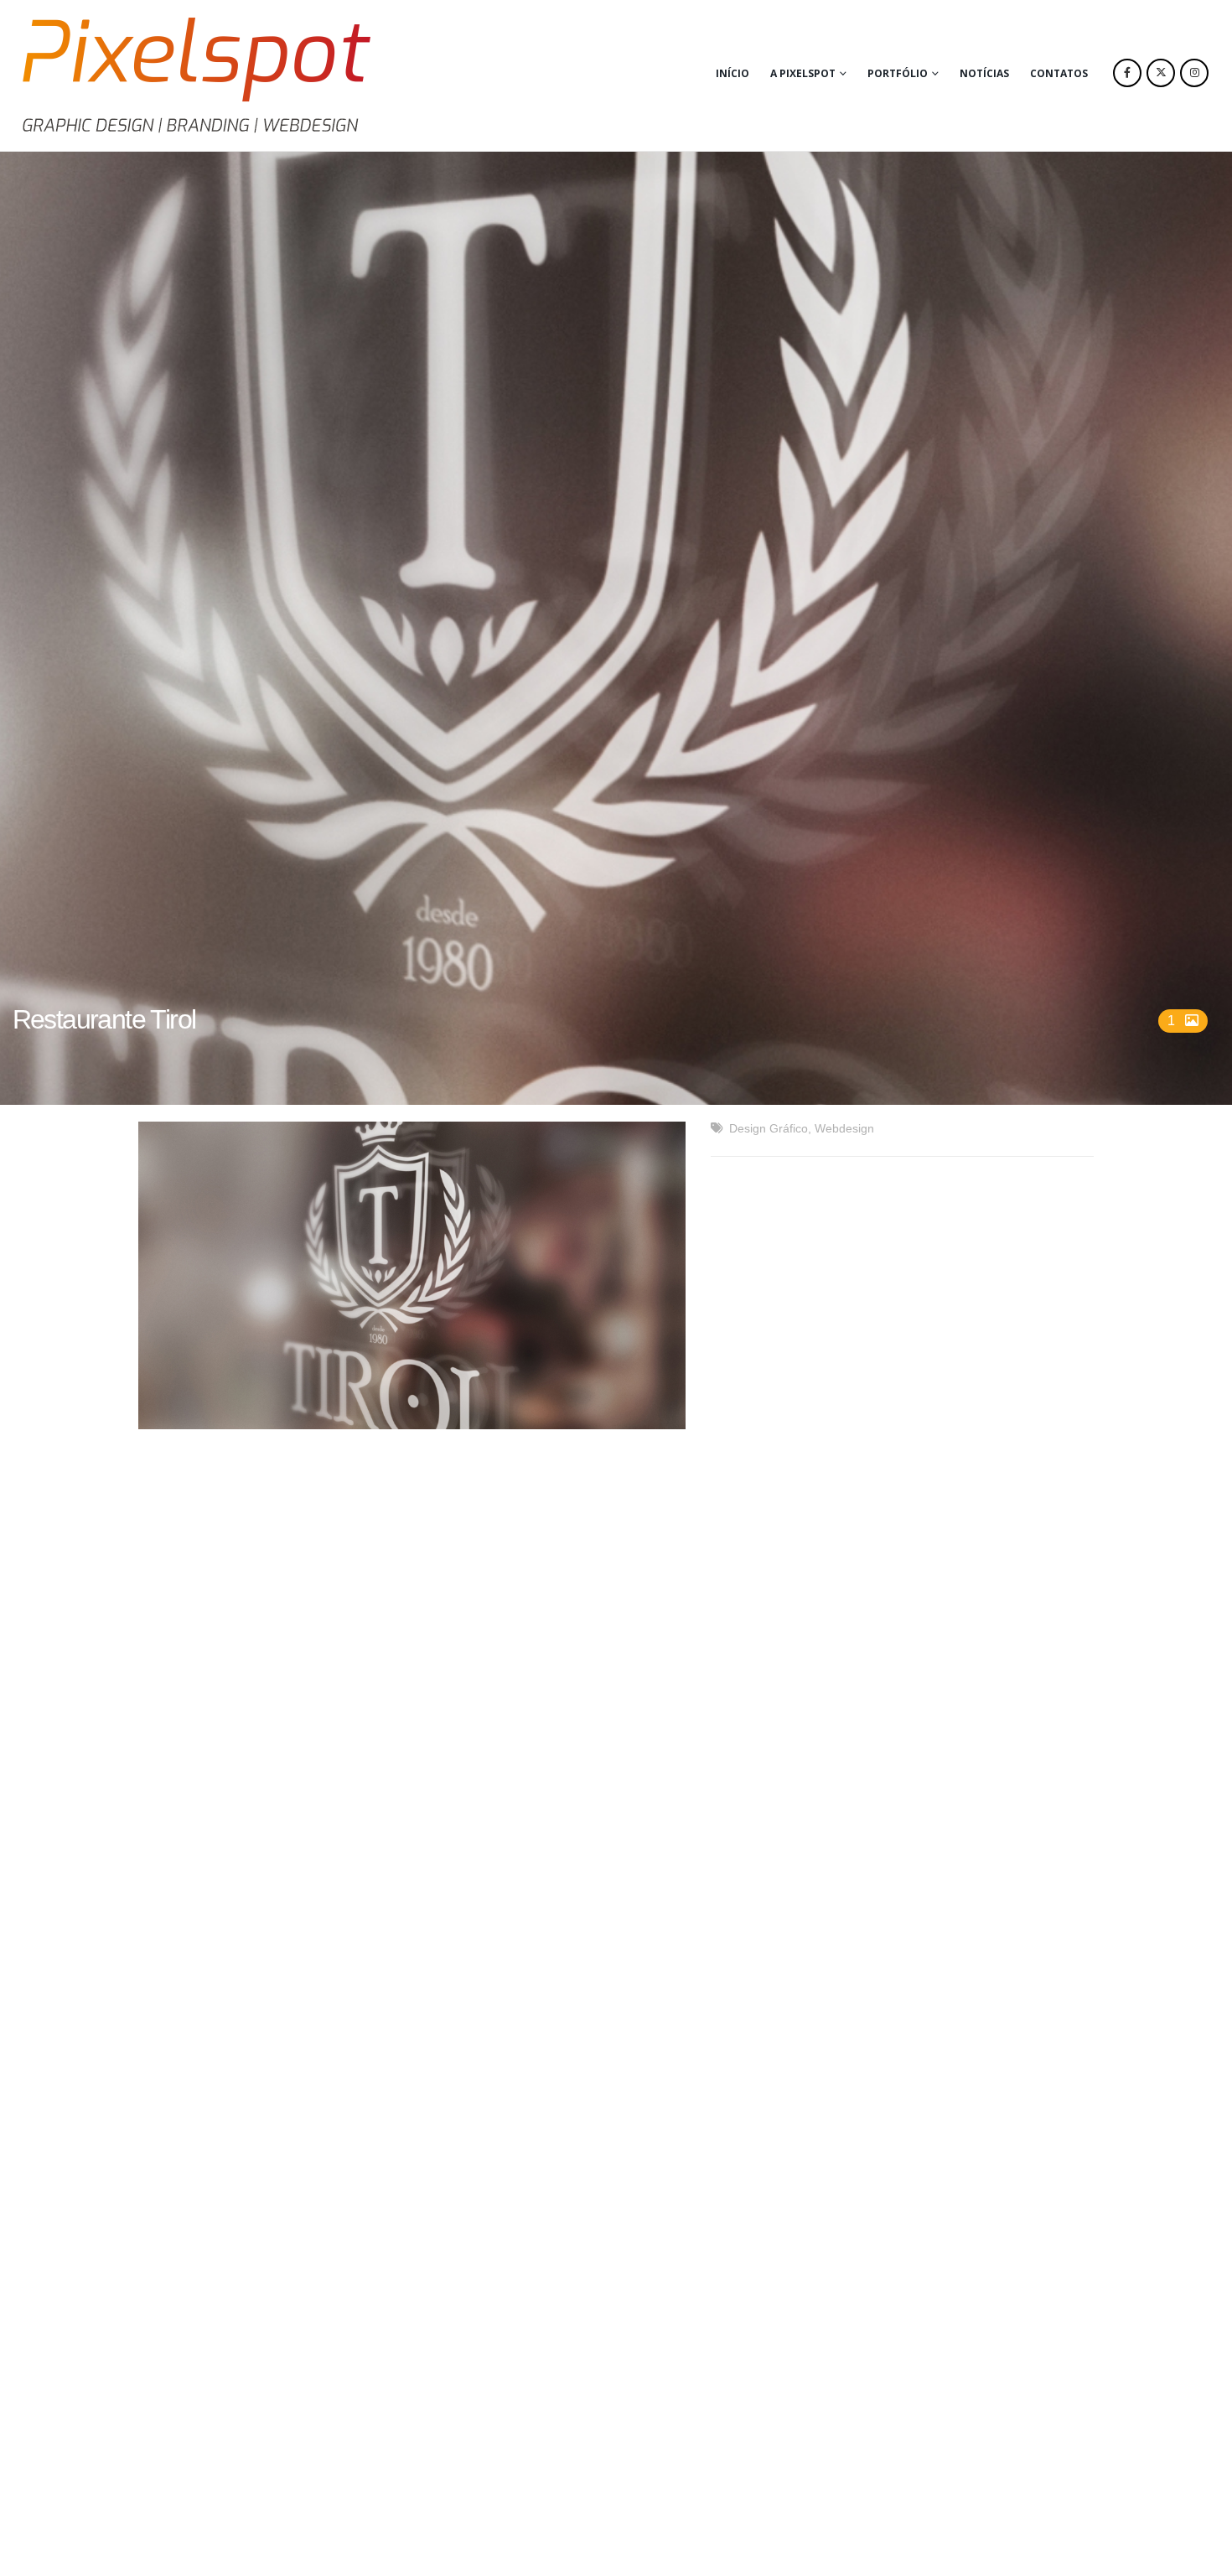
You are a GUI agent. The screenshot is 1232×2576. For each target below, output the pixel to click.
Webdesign (844, 1128)
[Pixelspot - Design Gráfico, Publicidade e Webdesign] (197, 75)
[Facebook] (1127, 73)
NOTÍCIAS (984, 73)
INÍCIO (732, 73)
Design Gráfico (769, 1128)
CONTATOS (1059, 73)
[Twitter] (1161, 73)
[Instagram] (1194, 73)
